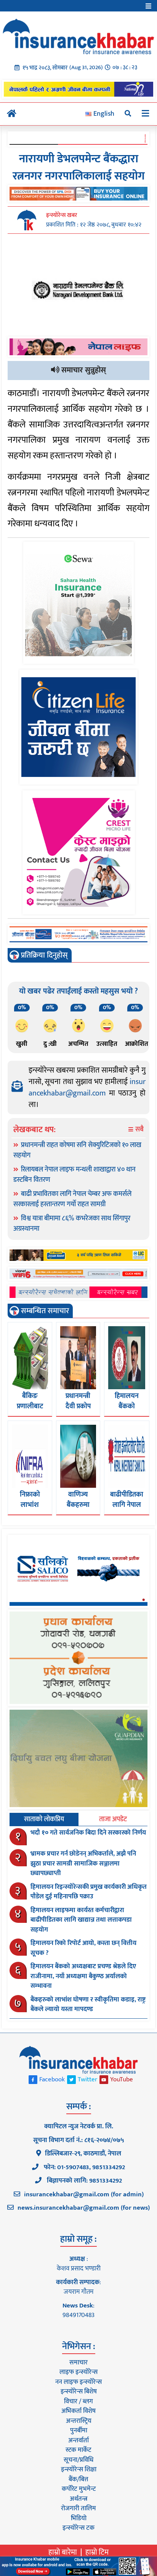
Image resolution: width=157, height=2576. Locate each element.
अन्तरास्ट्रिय (79, 2421)
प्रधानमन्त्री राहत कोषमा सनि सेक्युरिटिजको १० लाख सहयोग (77, 1150)
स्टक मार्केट (78, 2450)
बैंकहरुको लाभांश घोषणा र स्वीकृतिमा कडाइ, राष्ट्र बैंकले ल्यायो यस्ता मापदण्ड (88, 2005)
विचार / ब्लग (78, 2401)
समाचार (78, 2362)
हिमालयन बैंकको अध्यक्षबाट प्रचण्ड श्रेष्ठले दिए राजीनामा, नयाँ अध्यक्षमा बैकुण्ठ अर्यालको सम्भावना (83, 1976)
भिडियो (79, 2518)
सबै (139, 1130)
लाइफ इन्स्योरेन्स (78, 2372)
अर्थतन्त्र (78, 2499)
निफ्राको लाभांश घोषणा (30, 1505)
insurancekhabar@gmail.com (87, 1087)
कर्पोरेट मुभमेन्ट (79, 2489)
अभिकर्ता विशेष (78, 2411)
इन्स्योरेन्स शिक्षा (79, 2469)
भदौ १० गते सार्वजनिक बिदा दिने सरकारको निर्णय (88, 1833)
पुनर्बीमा (79, 2430)
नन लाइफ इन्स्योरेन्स (78, 2382)
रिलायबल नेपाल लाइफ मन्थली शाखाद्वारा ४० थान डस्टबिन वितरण (74, 1175)
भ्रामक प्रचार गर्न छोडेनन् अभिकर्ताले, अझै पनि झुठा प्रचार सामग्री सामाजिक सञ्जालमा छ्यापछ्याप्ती (83, 1863)
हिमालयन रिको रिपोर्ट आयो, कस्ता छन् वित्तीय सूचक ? (83, 1948)
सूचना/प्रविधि (78, 2460)
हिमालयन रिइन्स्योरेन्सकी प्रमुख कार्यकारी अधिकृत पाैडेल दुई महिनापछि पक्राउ (89, 1892)
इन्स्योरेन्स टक (78, 2528)
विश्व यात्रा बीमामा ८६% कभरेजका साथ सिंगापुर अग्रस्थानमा (72, 1224)
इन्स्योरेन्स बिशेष (79, 2392)
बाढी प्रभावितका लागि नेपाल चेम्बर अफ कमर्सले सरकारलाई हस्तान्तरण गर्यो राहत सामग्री (72, 1199)
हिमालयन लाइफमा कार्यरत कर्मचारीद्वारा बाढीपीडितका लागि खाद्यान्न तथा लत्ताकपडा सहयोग (81, 1920)
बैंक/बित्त (78, 2479)
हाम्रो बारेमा (63, 2552)
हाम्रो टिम (97, 2552)
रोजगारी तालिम (78, 2508)
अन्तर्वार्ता (78, 2440)
